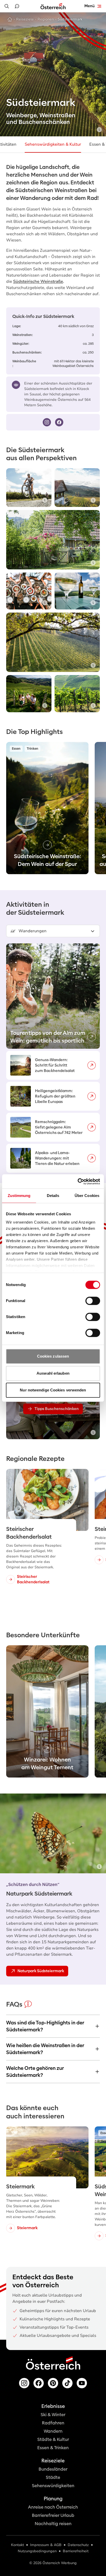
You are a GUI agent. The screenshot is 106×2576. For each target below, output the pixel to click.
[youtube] (82, 2383)
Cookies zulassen (53, 1356)
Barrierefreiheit (76, 2551)
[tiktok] (67, 2383)
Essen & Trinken (53, 2448)
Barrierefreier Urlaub (53, 2515)
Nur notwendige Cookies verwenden (53, 1390)
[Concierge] (17, 6)
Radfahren (53, 2423)
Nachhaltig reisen (53, 2524)
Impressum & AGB (46, 2545)
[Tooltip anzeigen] (99, 130)
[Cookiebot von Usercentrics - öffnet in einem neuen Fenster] (78, 1181)
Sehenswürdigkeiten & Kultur (53, 144)
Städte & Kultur (53, 2440)
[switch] (93, 1301)
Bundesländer (53, 2469)
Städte (53, 2477)
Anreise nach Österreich (53, 2507)
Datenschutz (78, 2545)
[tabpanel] (53, 1058)
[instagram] (47, 422)
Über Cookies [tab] (87, 1196)
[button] (53, 931)
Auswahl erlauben (53, 1373)
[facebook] (59, 422)
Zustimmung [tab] (19, 1196)
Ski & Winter (53, 2415)
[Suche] (7, 6)
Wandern (53, 2431)
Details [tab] (53, 1196)
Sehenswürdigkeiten (53, 2486)
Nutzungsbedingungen (37, 2551)
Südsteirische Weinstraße (38, 281)
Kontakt (17, 2545)
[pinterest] (53, 2383)
